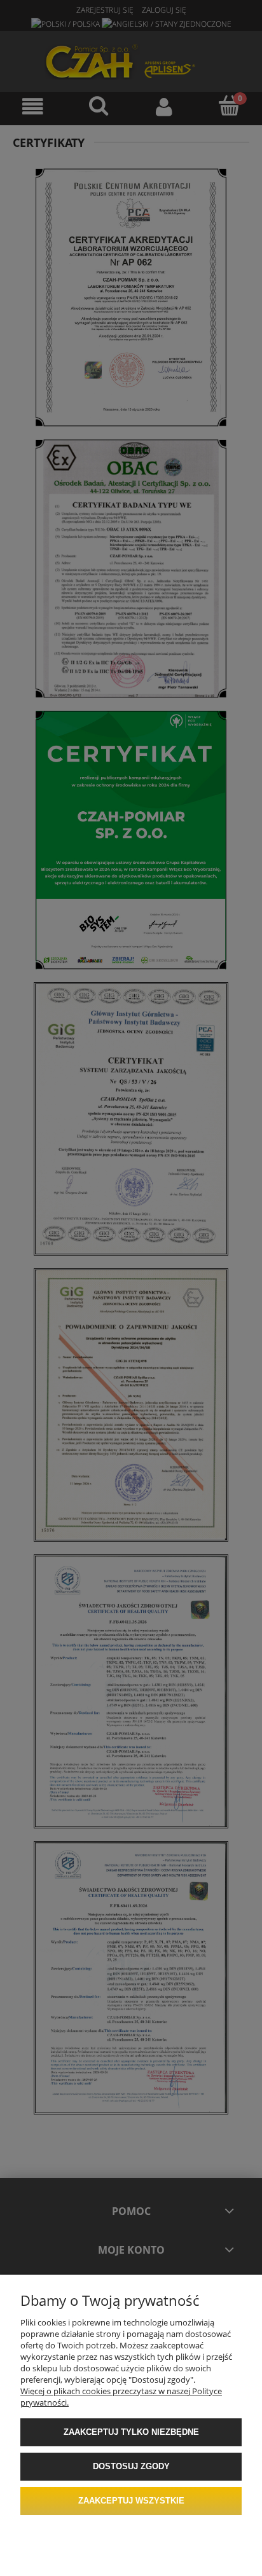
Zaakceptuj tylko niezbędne (131, 2432)
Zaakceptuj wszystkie (131, 2501)
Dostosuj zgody (131, 2466)
